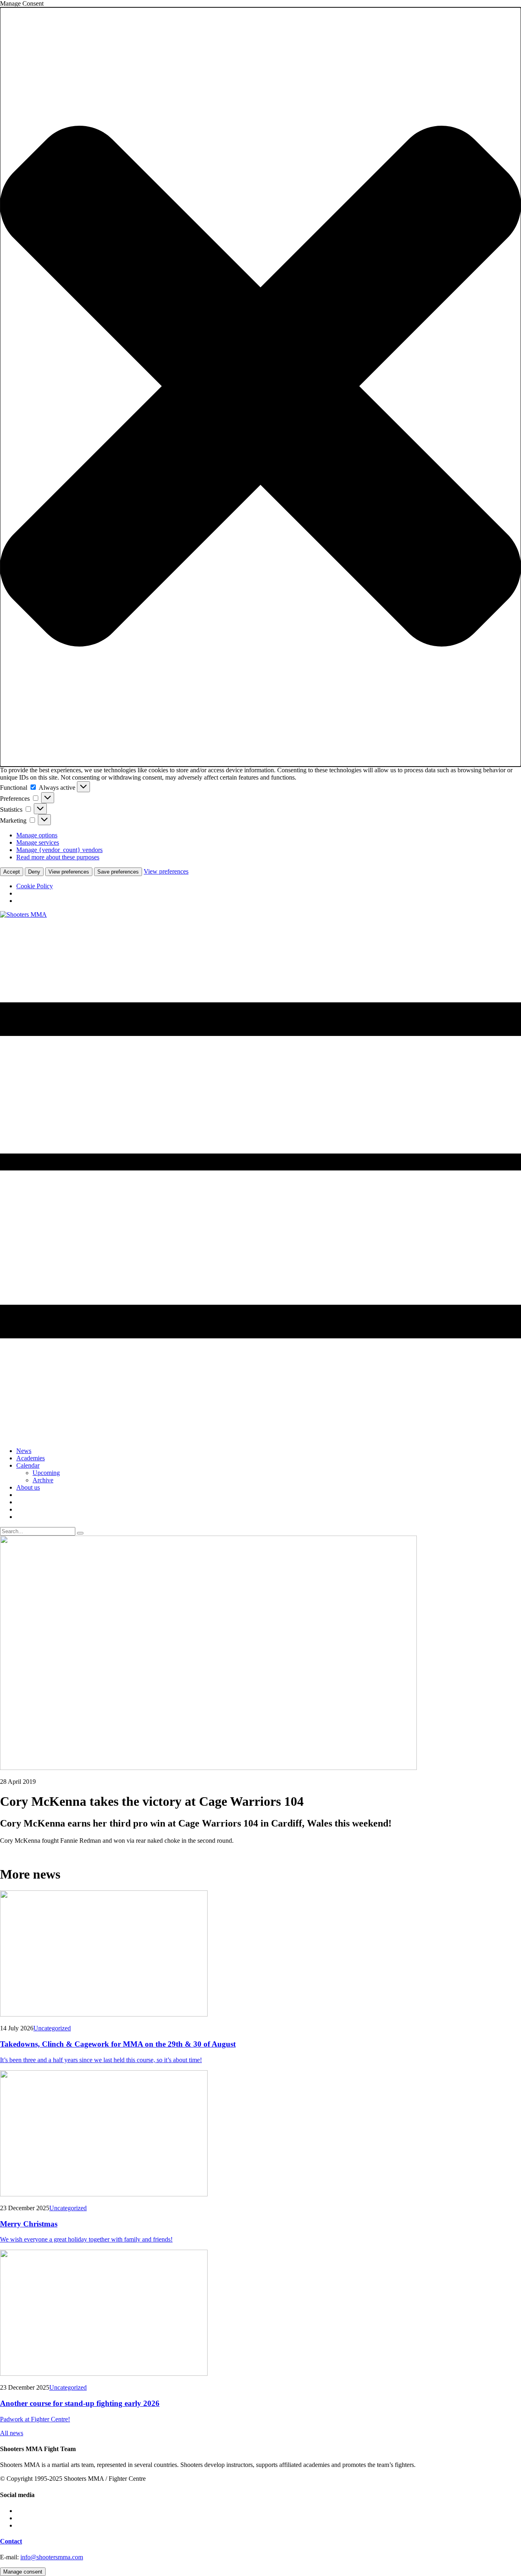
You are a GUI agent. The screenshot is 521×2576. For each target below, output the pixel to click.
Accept (12, 872)
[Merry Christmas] (260, 2134)
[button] (260, 387)
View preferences (69, 872)
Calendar (28, 1465)
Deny (34, 872)
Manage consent (23, 2572)
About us (28, 1487)
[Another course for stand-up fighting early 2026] (260, 2314)
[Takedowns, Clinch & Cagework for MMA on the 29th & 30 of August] (260, 1954)
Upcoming (46, 1473)
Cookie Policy (35, 886)
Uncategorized (52, 2028)
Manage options (37, 835)
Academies (31, 1458)
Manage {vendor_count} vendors (59, 850)
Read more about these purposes (58, 857)
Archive (43, 1480)
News (24, 1451)
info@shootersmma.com (52, 2557)
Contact (11, 2541)
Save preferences (118, 872)
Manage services (38, 842)
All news (12, 2433)
